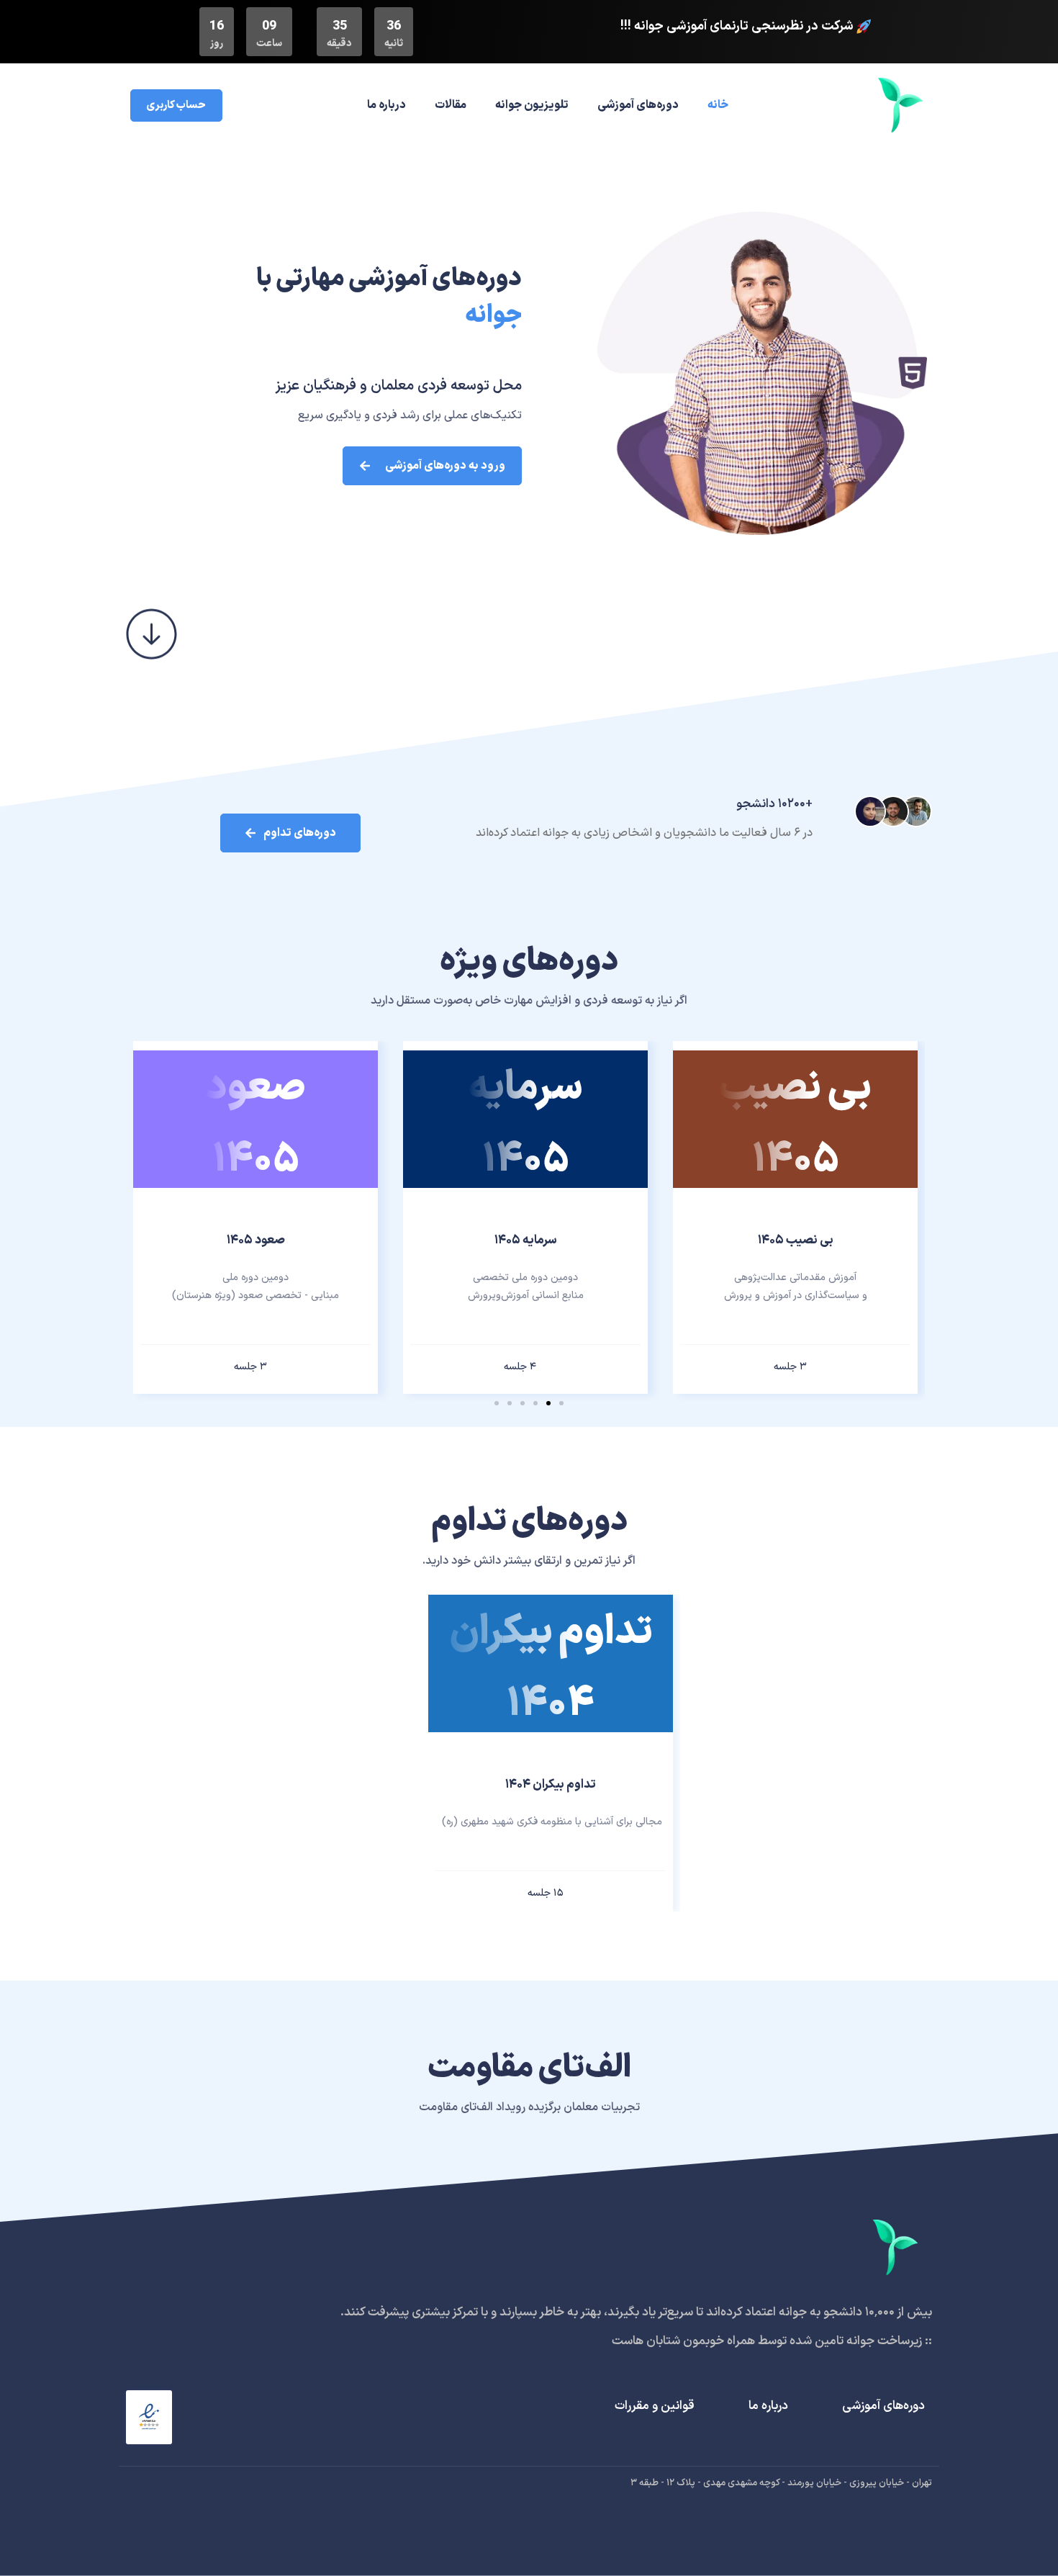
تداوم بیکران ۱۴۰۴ (551, 1785)
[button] (561, 1403)
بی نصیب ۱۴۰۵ (796, 1240)
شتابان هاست (646, 2341)
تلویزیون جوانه (532, 105)
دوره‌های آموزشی (638, 105)
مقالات (451, 105)
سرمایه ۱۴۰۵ (526, 1240)
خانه (718, 105)
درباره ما (386, 105)
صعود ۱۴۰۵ (256, 1240)
